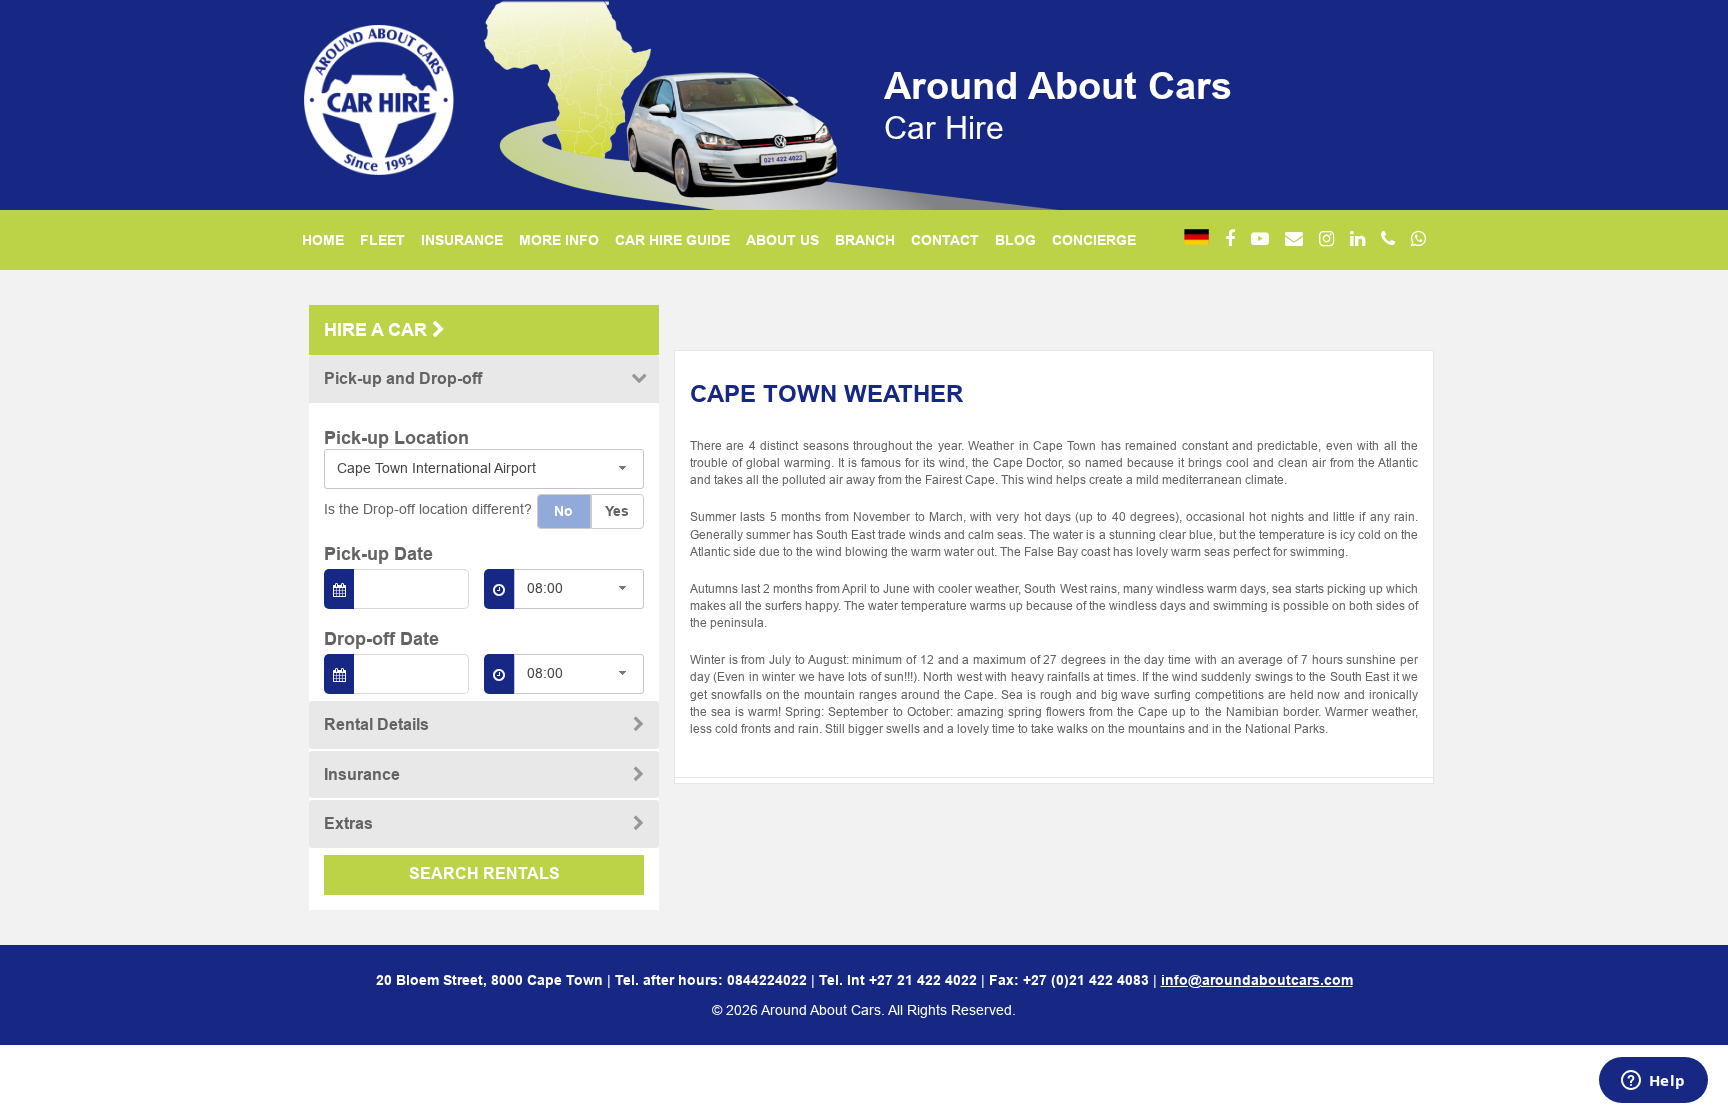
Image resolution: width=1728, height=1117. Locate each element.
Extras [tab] (348, 823)
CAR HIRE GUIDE (672, 240)
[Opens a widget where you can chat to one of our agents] (1653, 1082)
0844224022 (767, 980)
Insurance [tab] (362, 774)
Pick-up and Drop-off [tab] (403, 378)
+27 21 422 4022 (923, 980)
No (563, 511)
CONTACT (945, 240)
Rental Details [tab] (376, 724)
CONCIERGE (1094, 240)
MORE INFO (559, 240)
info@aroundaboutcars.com (1257, 980)
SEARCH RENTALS (484, 873)
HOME (323, 240)
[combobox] (484, 469)
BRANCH (865, 240)
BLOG (1015, 240)
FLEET (382, 240)
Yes (617, 511)
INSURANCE (462, 240)
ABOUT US (782, 240)
